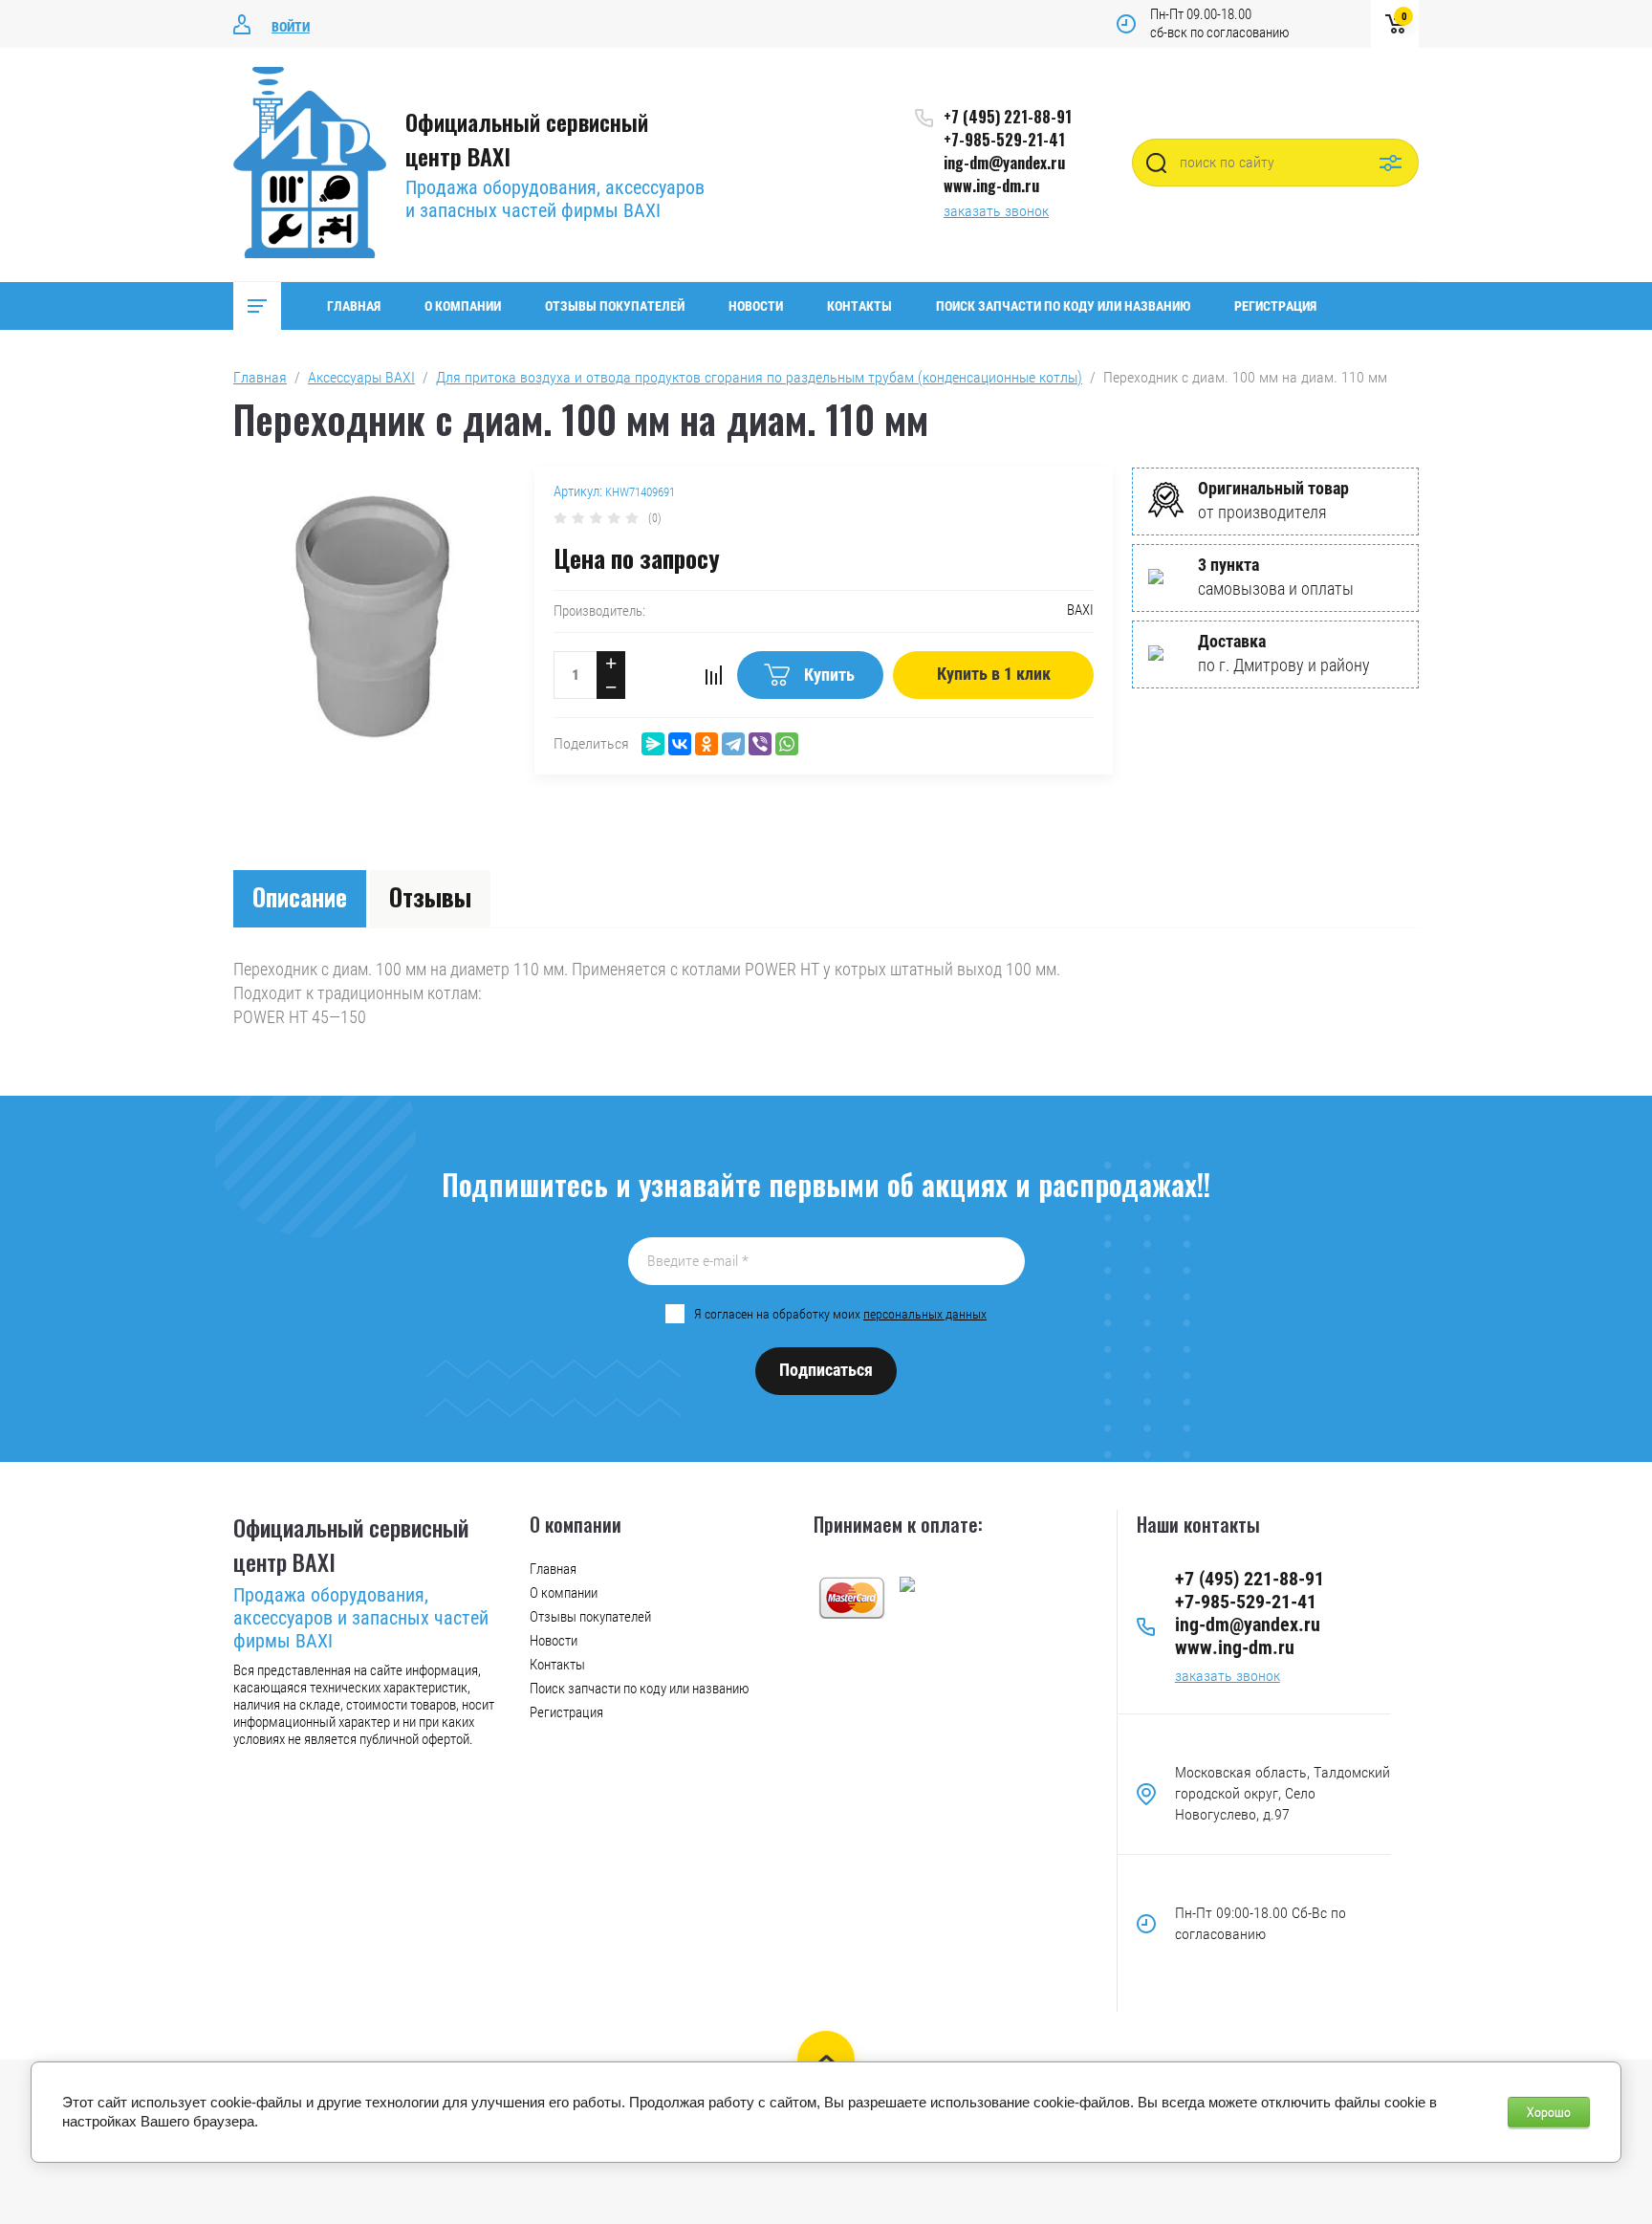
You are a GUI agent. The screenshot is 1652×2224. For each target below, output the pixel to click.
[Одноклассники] (706, 744)
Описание (300, 896)
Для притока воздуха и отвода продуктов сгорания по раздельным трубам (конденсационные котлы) (759, 377)
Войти (291, 27)
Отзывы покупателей (615, 306)
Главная (354, 306)
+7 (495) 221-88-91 (1008, 117)
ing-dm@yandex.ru (1004, 163)
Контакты (859, 306)
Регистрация (1275, 306)
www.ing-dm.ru (991, 185)
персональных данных (925, 1314)
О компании (463, 306)
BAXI (1080, 610)
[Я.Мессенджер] (653, 744)
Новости (756, 306)
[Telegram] (733, 744)
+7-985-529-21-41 (1004, 140)
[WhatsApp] (787, 744)
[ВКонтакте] (680, 744)
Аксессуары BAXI (361, 377)
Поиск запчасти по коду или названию (1063, 306)
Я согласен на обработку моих (840, 1314)
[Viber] (760, 744)
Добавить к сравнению (713, 675)
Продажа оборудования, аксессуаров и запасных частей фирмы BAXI (555, 199)
